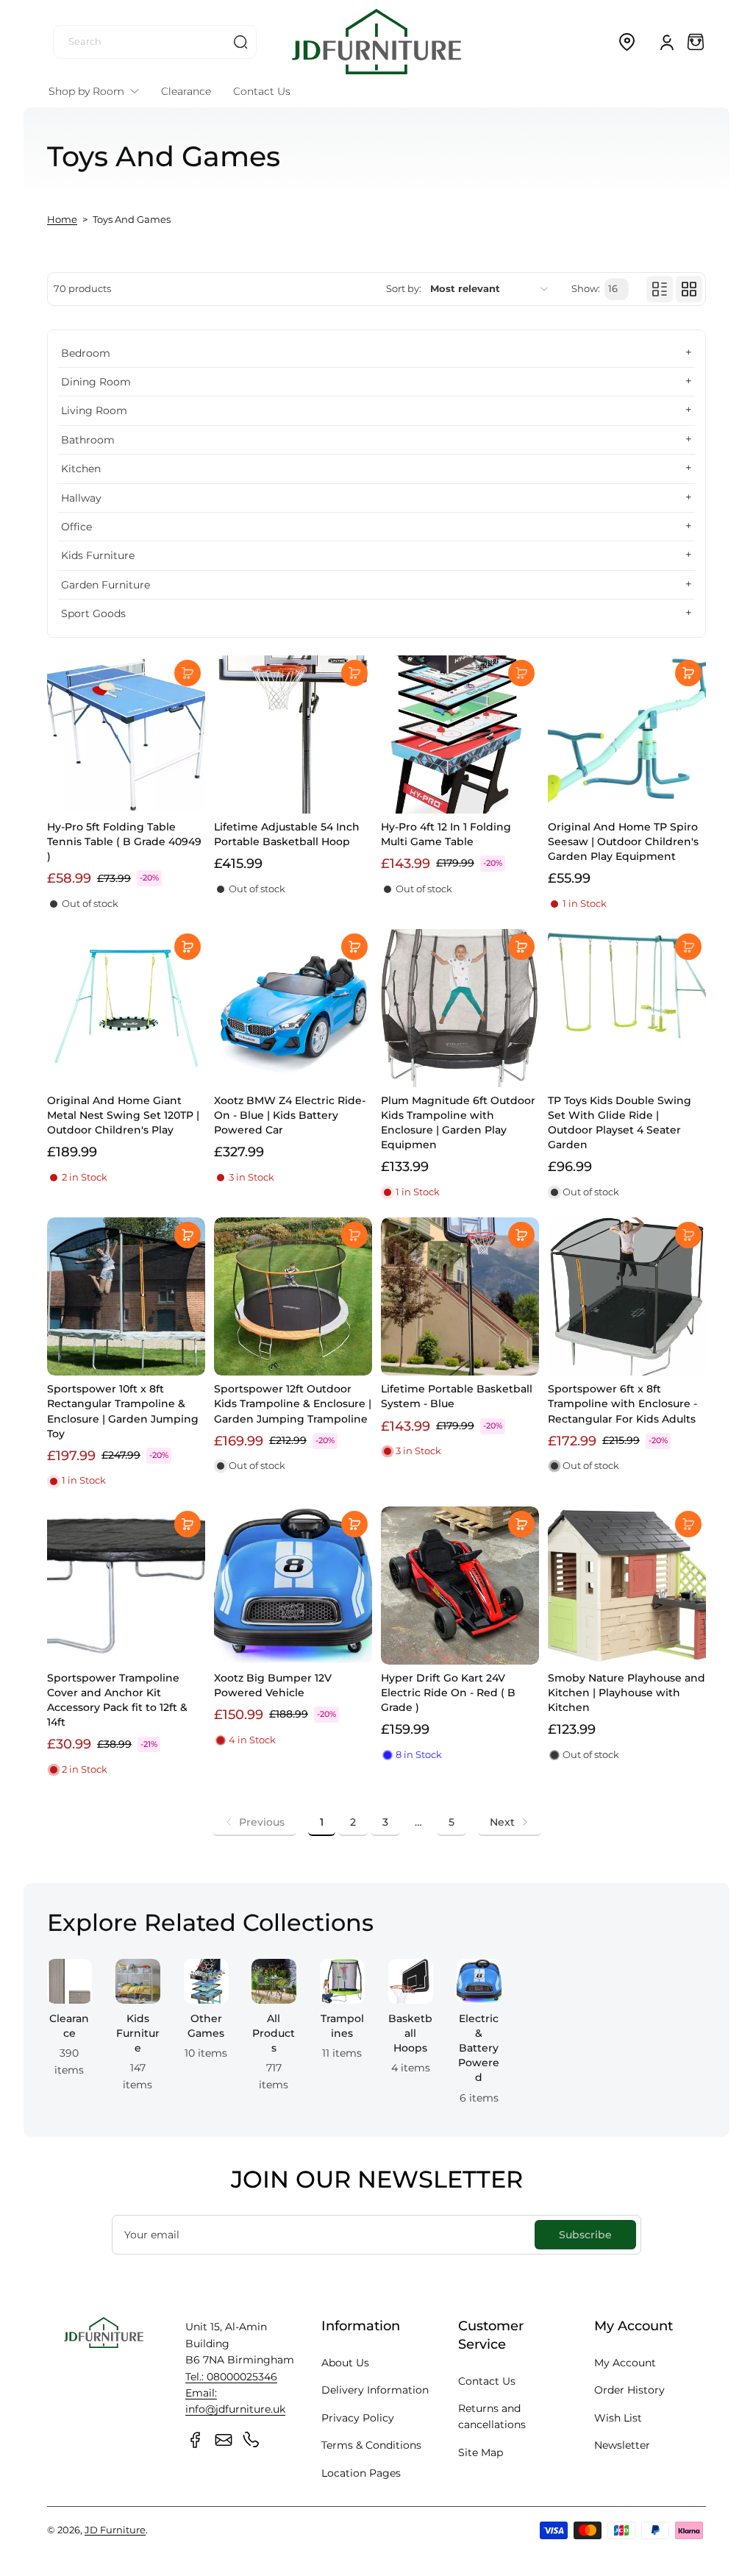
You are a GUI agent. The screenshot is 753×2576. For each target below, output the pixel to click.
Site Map (481, 2452)
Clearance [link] (69, 2026)
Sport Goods (93, 613)
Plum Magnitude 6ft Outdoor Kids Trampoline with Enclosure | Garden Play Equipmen (458, 1122)
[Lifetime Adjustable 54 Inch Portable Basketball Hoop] (293, 734)
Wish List (618, 2418)
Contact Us (487, 2381)
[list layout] (660, 289)
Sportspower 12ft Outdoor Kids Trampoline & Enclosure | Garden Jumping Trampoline (293, 1403)
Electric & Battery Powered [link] (479, 2048)
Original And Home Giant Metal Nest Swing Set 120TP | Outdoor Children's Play (123, 1115)
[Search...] (240, 42)
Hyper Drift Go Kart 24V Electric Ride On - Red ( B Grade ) (448, 1693)
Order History (629, 2390)
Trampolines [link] (342, 2026)
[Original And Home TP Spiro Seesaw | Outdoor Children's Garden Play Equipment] (627, 734)
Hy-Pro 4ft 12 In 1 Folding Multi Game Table (446, 834)
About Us (345, 2363)
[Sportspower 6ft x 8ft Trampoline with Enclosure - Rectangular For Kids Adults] (627, 1296)
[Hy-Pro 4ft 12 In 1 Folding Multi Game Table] (460, 734)
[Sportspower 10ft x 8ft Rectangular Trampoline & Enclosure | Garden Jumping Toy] (126, 1296)
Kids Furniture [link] (138, 2033)
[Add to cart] (188, 673)
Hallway (81, 498)
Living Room (94, 410)
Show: (586, 289)
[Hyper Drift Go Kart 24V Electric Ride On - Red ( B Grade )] (460, 1586)
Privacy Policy (358, 2418)
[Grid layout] (689, 289)
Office (76, 527)
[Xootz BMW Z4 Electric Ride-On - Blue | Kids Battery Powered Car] (293, 1008)
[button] (627, 42)
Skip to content (23, 113)
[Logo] (376, 42)
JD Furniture (115, 2530)
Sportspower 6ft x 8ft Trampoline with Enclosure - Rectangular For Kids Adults (622, 1403)
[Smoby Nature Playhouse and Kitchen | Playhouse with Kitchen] (627, 1586)
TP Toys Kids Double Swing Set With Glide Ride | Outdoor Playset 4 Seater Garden (620, 1122)
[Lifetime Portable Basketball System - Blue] (460, 1296)
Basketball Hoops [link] (410, 2033)
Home (62, 220)
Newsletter (622, 2445)
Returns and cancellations (492, 2416)
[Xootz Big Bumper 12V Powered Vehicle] (293, 1586)
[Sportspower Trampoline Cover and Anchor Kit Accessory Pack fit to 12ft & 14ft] (126, 1586)
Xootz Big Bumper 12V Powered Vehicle (273, 1685)
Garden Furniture (106, 585)
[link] (254, 1822)
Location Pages (361, 2473)
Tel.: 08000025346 (231, 2377)
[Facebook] (196, 2440)
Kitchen (81, 469)
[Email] (224, 2440)
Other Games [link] (206, 2026)
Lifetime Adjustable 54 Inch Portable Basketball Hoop (287, 834)
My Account (625, 2363)
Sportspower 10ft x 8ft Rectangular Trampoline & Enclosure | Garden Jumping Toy (123, 1411)
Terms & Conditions (371, 2445)
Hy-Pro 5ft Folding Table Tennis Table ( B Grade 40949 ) (124, 842)
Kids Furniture (98, 555)
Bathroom (88, 440)
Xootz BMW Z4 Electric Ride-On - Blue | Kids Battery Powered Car (290, 1115)
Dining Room (96, 382)
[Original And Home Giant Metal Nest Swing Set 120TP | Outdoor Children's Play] (126, 1008)
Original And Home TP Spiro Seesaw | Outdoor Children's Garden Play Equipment (623, 842)
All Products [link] (274, 2033)
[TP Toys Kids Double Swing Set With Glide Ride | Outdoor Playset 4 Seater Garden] (627, 1008)
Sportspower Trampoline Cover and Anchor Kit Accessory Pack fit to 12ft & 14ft (117, 1700)
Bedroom (86, 353)
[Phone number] (251, 2440)
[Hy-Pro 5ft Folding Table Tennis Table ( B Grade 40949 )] (126, 734)
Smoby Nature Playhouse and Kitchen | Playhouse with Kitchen (627, 1693)
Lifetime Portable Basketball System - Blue (457, 1396)
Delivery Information (375, 2390)
